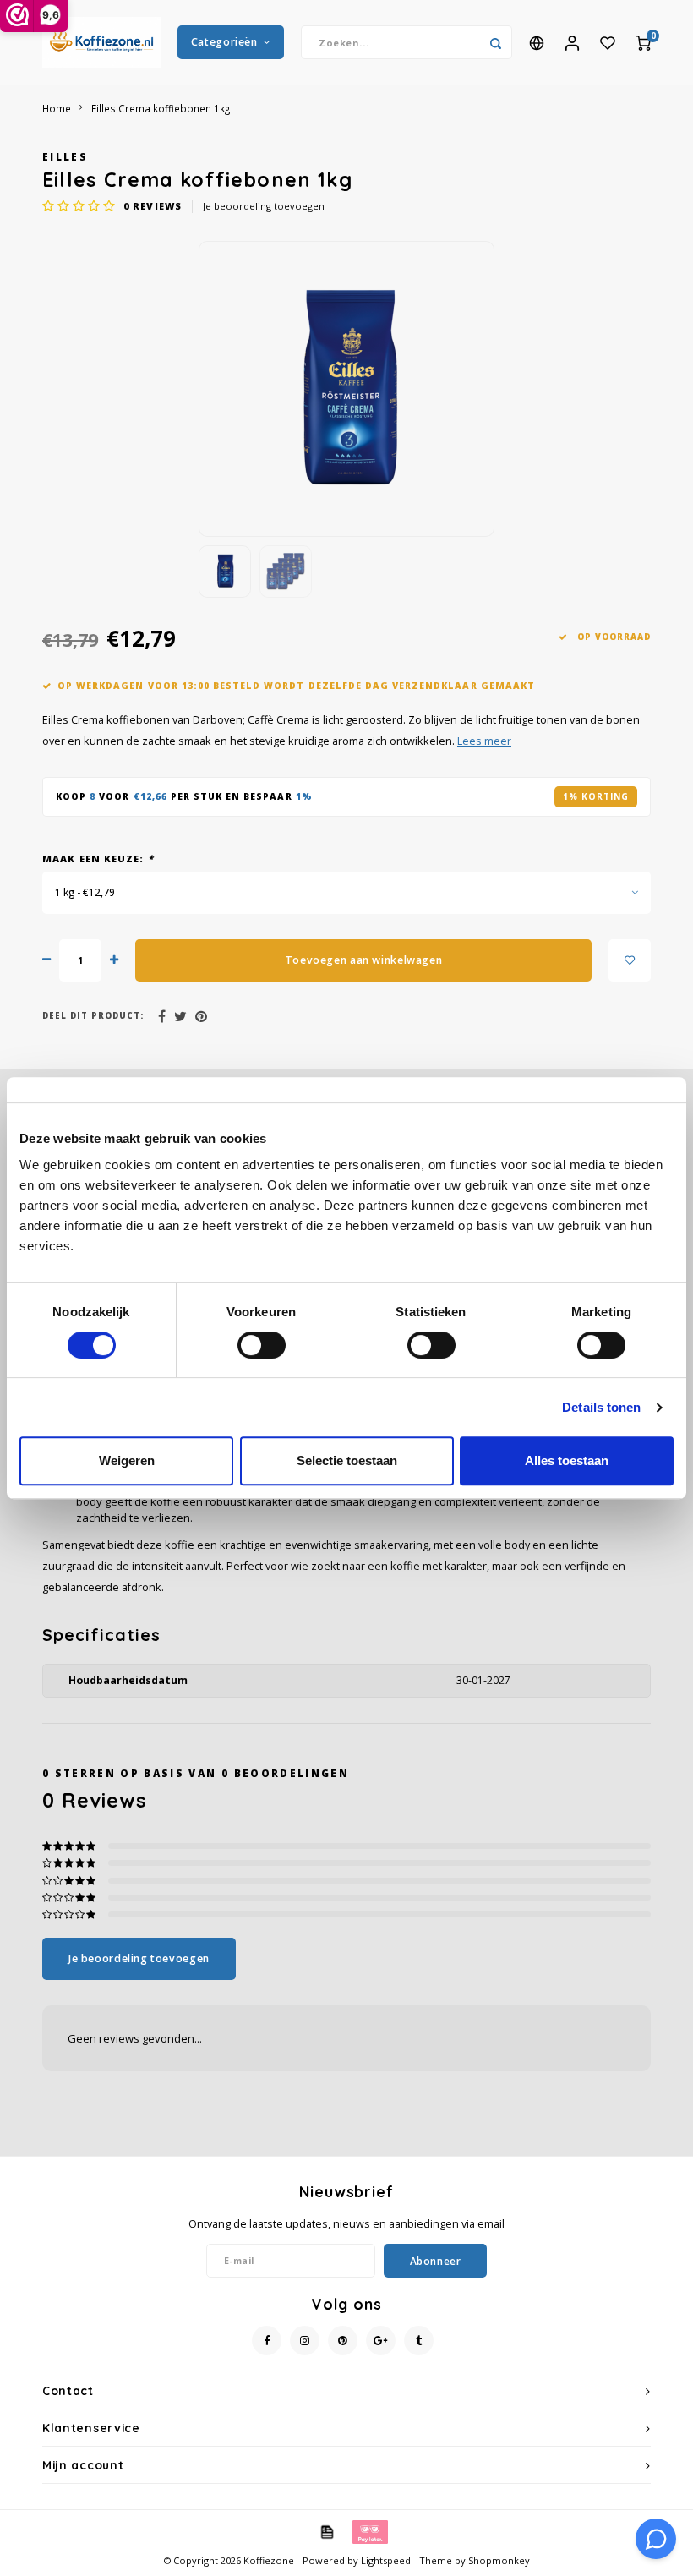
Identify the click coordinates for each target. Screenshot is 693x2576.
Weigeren (127, 1460)
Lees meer (484, 741)
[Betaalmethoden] (326, 2531)
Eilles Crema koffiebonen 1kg (161, 108)
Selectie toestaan (347, 1460)
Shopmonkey (499, 2560)
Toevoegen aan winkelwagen (363, 960)
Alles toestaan (567, 1460)
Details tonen (601, 1407)
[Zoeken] (495, 42)
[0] (643, 42)
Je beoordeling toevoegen (264, 206)
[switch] (262, 1345)
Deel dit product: (93, 1016)
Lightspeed (386, 2560)
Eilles (65, 156)
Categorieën (224, 42)
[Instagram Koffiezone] (305, 2341)
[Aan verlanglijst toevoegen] (630, 960)
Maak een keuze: (98, 859)
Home (57, 108)
